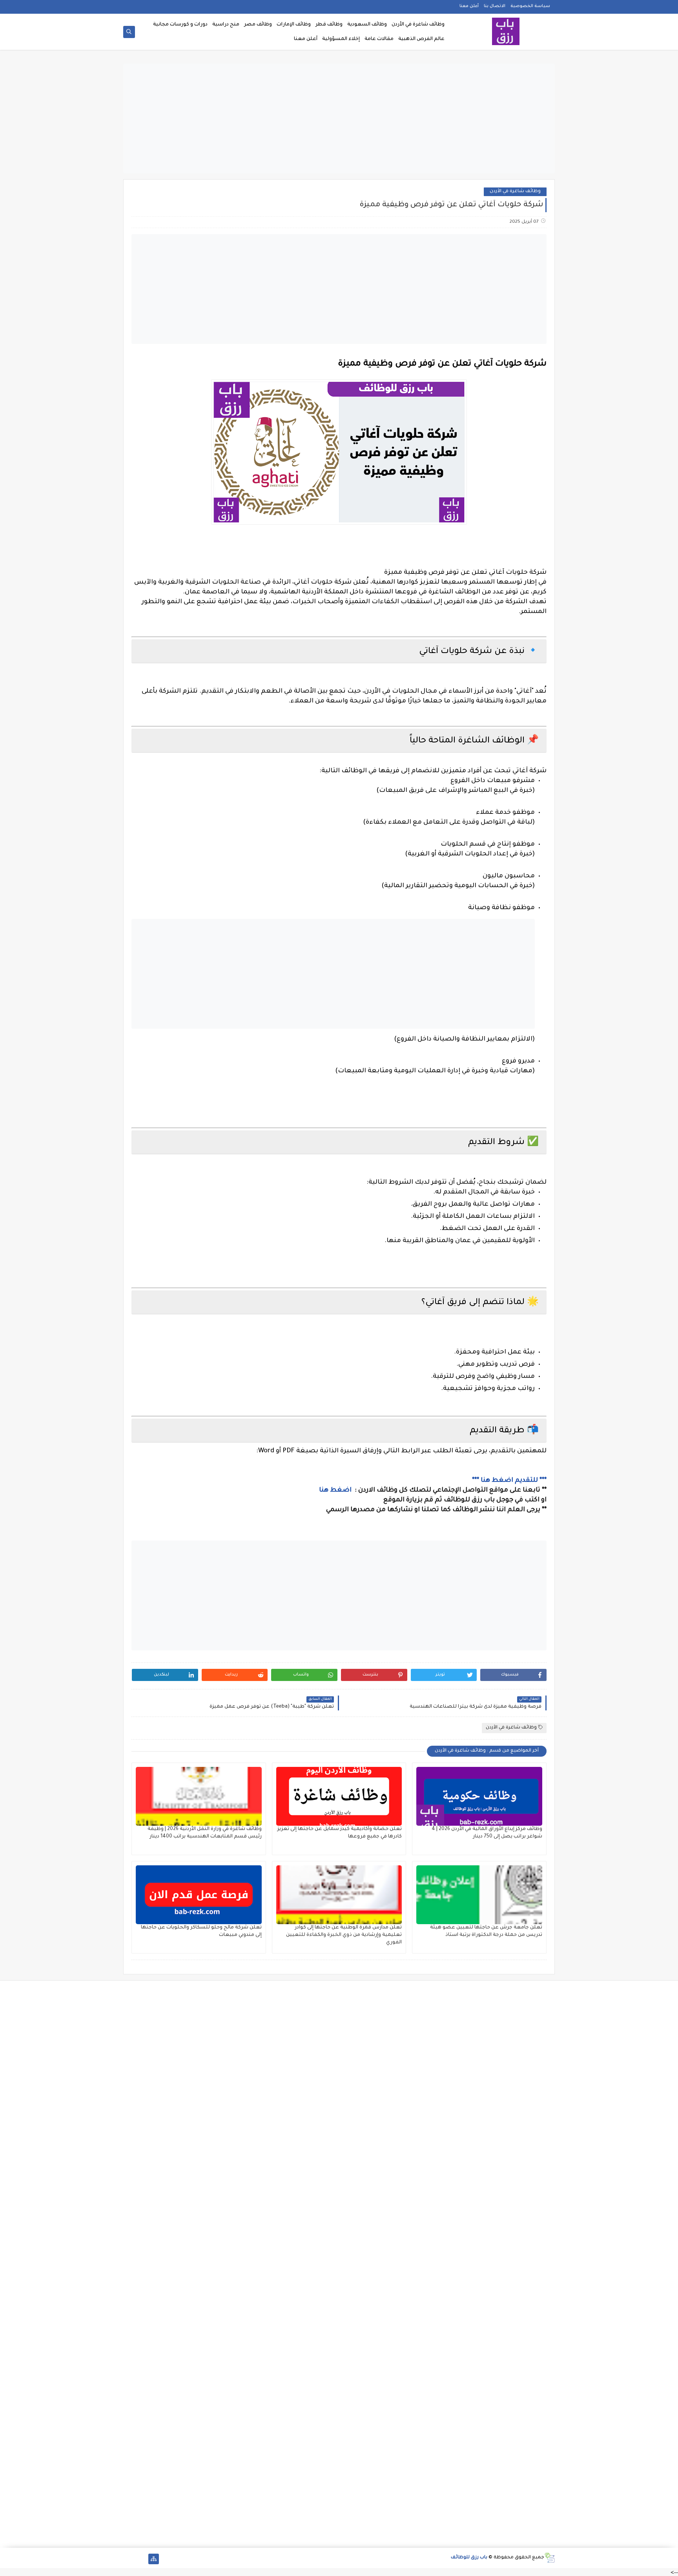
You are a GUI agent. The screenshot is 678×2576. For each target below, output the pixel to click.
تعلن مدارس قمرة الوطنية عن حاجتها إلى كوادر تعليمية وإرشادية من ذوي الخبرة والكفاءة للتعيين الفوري (344, 1935)
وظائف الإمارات (294, 25)
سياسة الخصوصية (530, 6)
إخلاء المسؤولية (341, 39)
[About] (141, 2559)
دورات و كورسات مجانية (180, 25)
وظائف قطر (329, 25)
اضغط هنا (336, 1490)
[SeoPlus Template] (550, 2558)
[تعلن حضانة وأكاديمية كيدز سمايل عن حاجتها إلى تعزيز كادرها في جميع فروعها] (339, 1796)
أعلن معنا (469, 6)
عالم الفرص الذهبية (421, 39)
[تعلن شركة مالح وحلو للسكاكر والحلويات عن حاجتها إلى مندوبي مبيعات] (199, 1895)
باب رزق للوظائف (469, 2558)
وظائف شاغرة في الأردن (418, 25)
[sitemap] (154, 2559)
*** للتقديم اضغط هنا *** (509, 1481)
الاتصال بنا (495, 6)
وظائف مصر (258, 25)
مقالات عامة (379, 39)
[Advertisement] (339, 118)
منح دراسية (226, 25)
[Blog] (128, 2559)
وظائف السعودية (367, 25)
